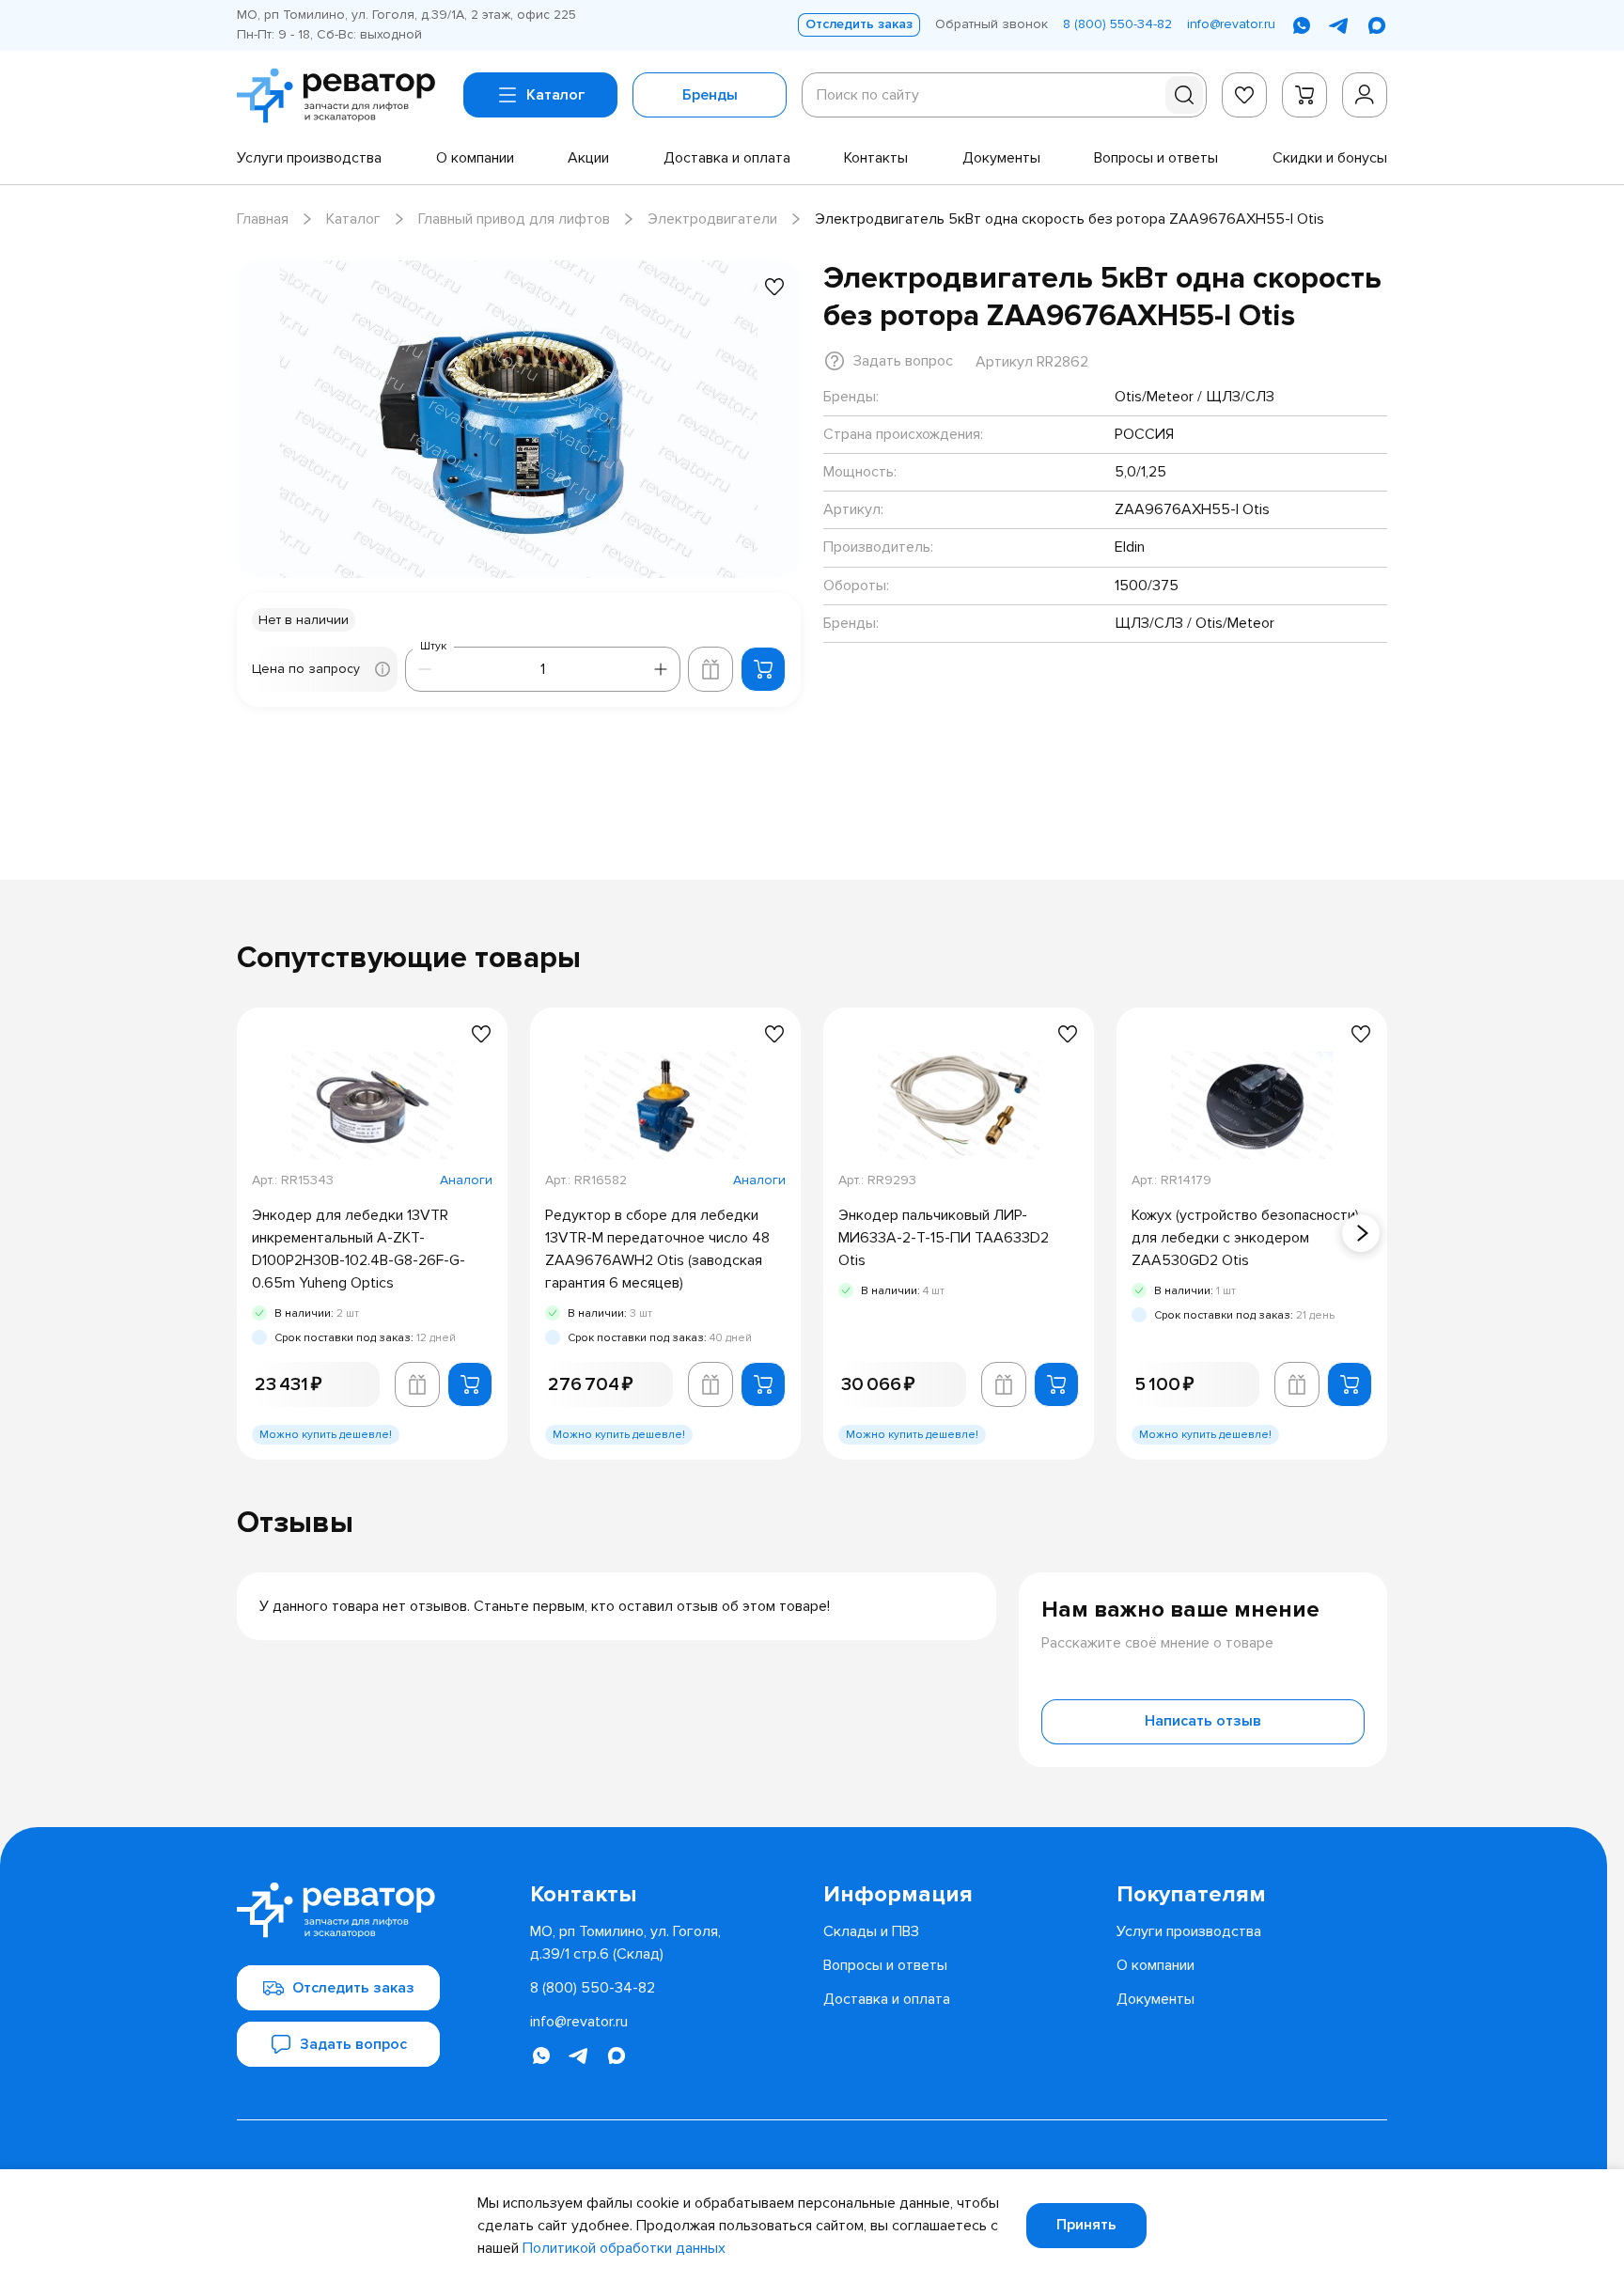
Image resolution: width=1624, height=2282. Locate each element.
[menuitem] (309, 158)
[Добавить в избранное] (774, 287)
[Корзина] (1304, 95)
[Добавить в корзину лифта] (710, 669)
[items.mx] (1377, 25)
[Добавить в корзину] (763, 669)
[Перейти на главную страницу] (343, 96)
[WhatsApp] (1302, 25)
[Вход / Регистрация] (1365, 95)
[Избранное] (1244, 95)
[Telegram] (1339, 25)
